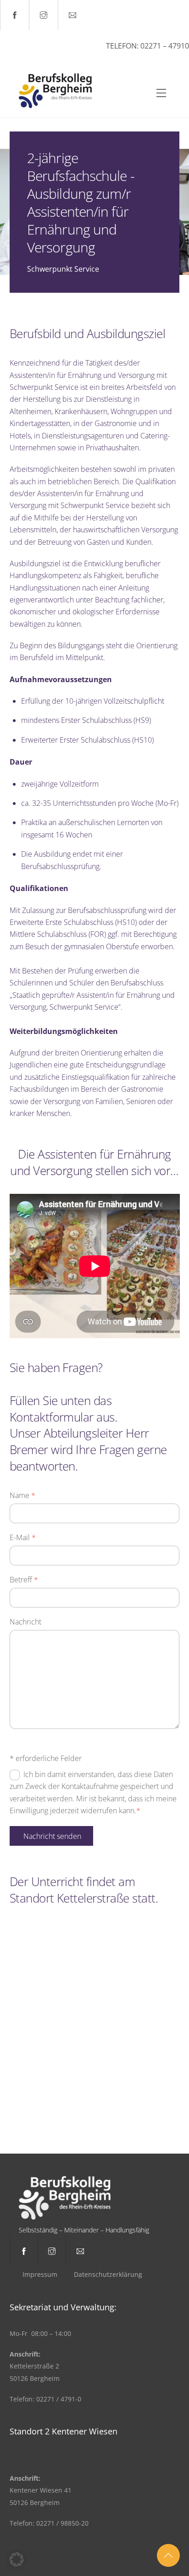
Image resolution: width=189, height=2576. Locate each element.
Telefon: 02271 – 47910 (147, 46)
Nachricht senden (52, 1836)
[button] (17, 2560)
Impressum (40, 2274)
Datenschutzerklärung (108, 2274)
